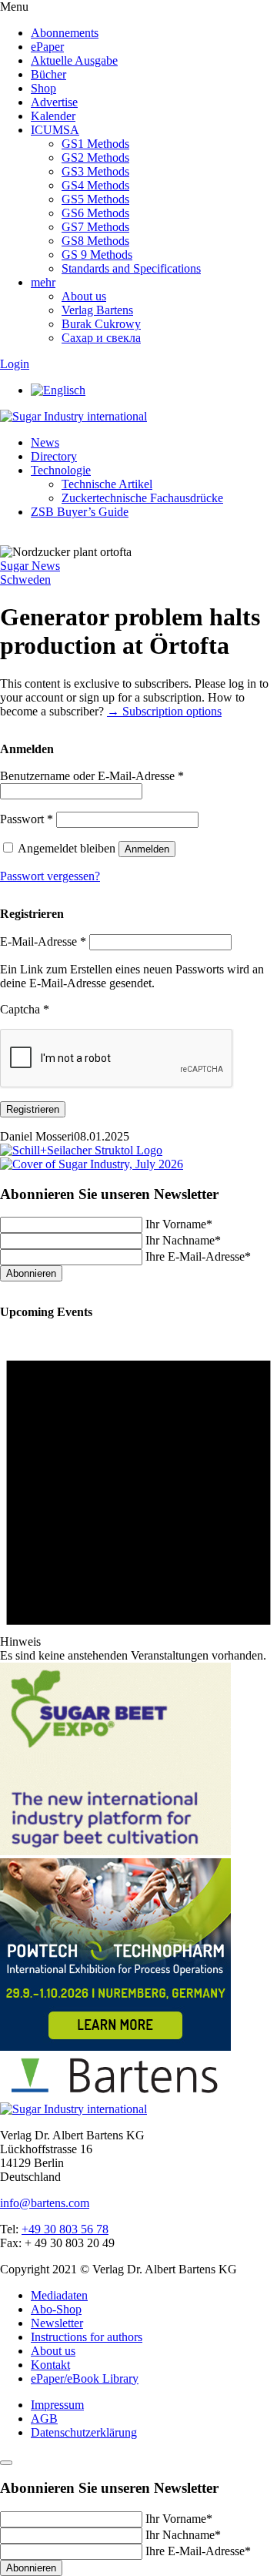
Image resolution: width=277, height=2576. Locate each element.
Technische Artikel (107, 484)
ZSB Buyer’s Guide (80, 512)
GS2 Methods (95, 157)
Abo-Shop (56, 2309)
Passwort (27, 819)
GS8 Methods (95, 241)
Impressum (57, 2405)
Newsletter (57, 2323)
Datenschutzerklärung (84, 2432)
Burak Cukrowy (101, 324)
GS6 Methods (95, 213)
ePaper (47, 47)
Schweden (25, 580)
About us (84, 296)
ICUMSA (55, 130)
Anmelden (147, 849)
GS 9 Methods (97, 255)
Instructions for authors (87, 2337)
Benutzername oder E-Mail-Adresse (92, 776)
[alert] (138, 1495)
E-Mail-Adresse (43, 941)
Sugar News (30, 566)
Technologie (61, 470)
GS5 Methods (95, 199)
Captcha (25, 1009)
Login (15, 364)
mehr (43, 282)
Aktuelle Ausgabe (74, 60)
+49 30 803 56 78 (65, 2229)
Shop (43, 88)
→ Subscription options (164, 711)
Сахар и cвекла (101, 338)
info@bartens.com (45, 2203)
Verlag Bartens (97, 310)
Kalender (53, 116)
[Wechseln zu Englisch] (58, 390)
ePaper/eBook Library (85, 2378)
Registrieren (33, 1109)
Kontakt (50, 2365)
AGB (44, 2419)
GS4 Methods (95, 185)
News (45, 442)
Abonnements (65, 33)
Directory (54, 456)
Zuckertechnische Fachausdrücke (142, 498)
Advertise (54, 102)
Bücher (48, 74)
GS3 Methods (95, 171)
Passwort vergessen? (50, 876)
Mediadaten (59, 2295)
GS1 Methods (95, 144)
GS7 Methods (95, 227)
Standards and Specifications (131, 268)
